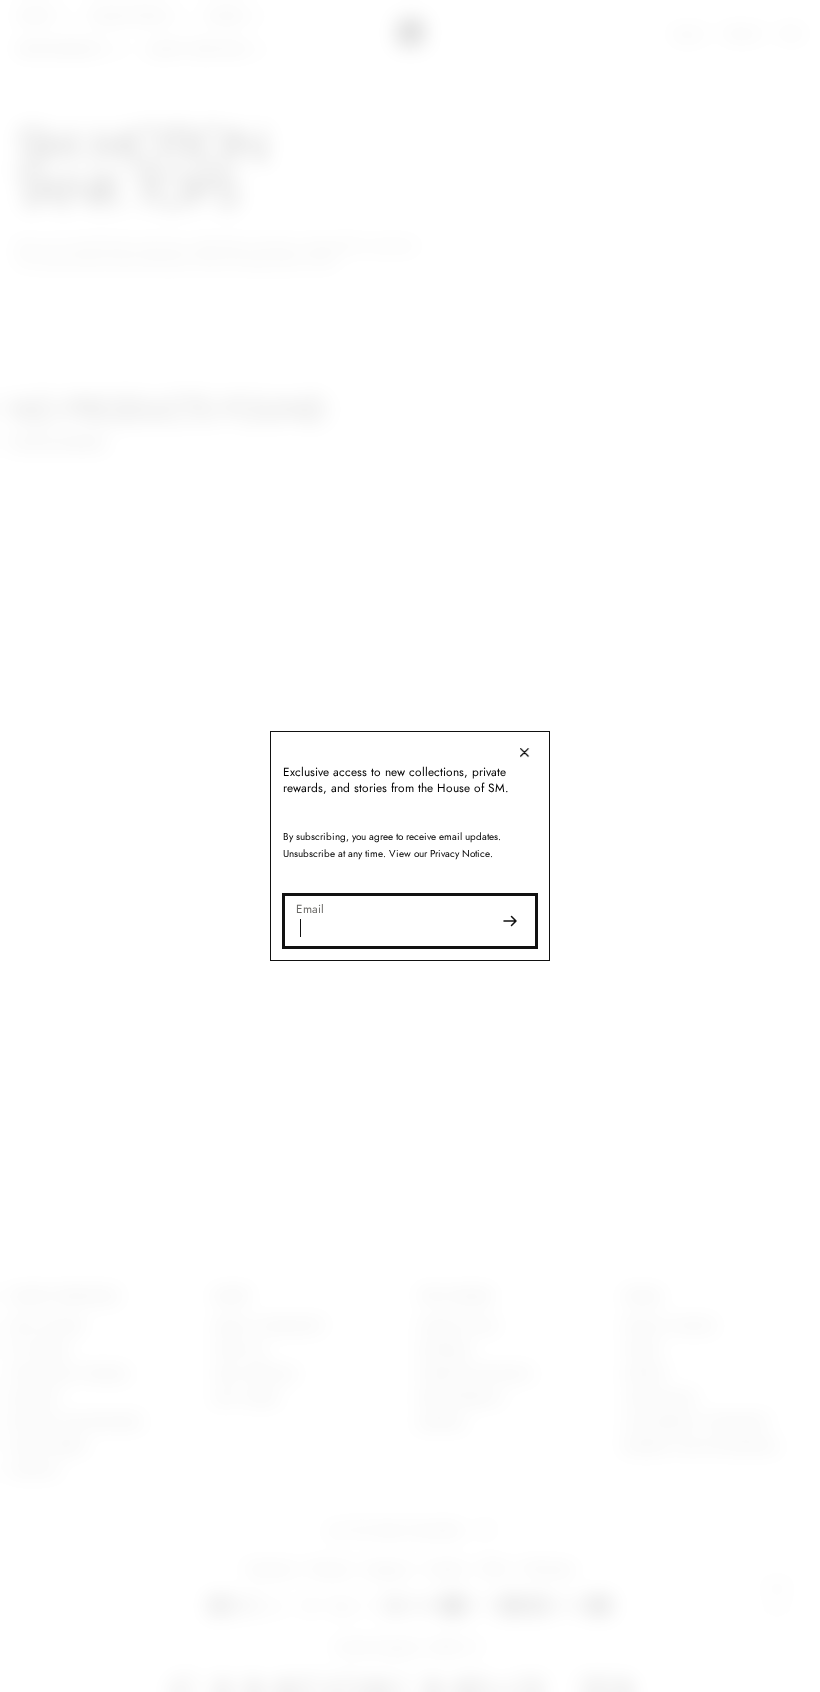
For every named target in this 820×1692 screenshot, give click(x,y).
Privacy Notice (455, 853)
